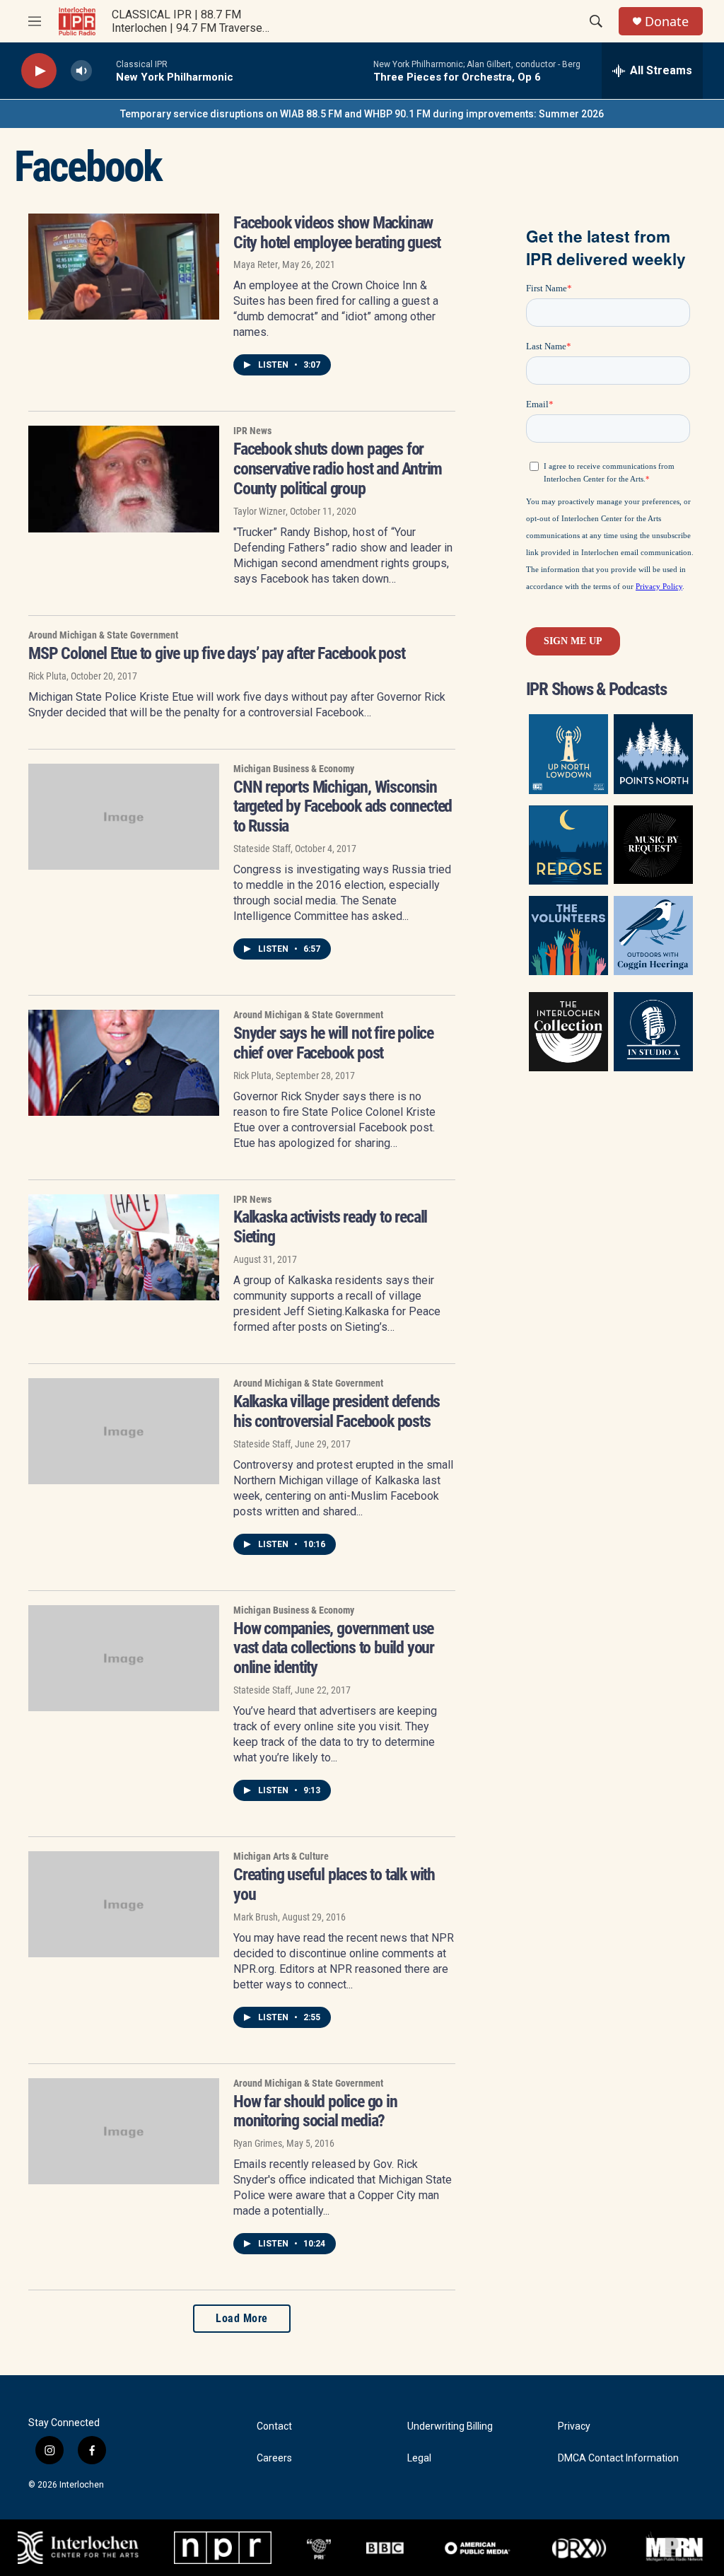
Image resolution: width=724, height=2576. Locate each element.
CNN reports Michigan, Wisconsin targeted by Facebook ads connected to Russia (343, 807)
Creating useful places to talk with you (334, 1884)
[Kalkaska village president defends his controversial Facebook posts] (124, 1431)
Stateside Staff (262, 849)
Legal (419, 2458)
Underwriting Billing (450, 2426)
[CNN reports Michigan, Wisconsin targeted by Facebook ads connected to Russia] (124, 817)
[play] (39, 71)
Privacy (574, 2426)
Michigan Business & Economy (294, 769)
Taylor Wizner (259, 511)
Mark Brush (256, 1917)
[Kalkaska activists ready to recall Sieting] (124, 1247)
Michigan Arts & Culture (281, 1856)
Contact (274, 2426)
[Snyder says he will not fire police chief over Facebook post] (124, 1063)
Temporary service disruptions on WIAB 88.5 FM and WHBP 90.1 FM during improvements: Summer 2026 (362, 114)
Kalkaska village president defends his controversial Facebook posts (337, 1411)
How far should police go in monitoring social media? (315, 2111)
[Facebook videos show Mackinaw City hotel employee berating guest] (124, 267)
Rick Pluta (47, 676)
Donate (667, 22)
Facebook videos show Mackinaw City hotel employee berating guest (337, 233)
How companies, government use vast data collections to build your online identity (334, 1648)
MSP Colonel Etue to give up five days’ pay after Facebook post (217, 653)
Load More (242, 2318)
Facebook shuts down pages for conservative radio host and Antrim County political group (338, 469)
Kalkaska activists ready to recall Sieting (330, 1227)
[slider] (104, 70)
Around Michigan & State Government (103, 635)
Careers (274, 2458)
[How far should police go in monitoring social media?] (124, 2131)
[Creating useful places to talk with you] (124, 1904)
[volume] (81, 71)
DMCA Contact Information (618, 2458)
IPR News (252, 431)
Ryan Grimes (258, 2143)
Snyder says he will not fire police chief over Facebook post (333, 1043)
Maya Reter (256, 264)
